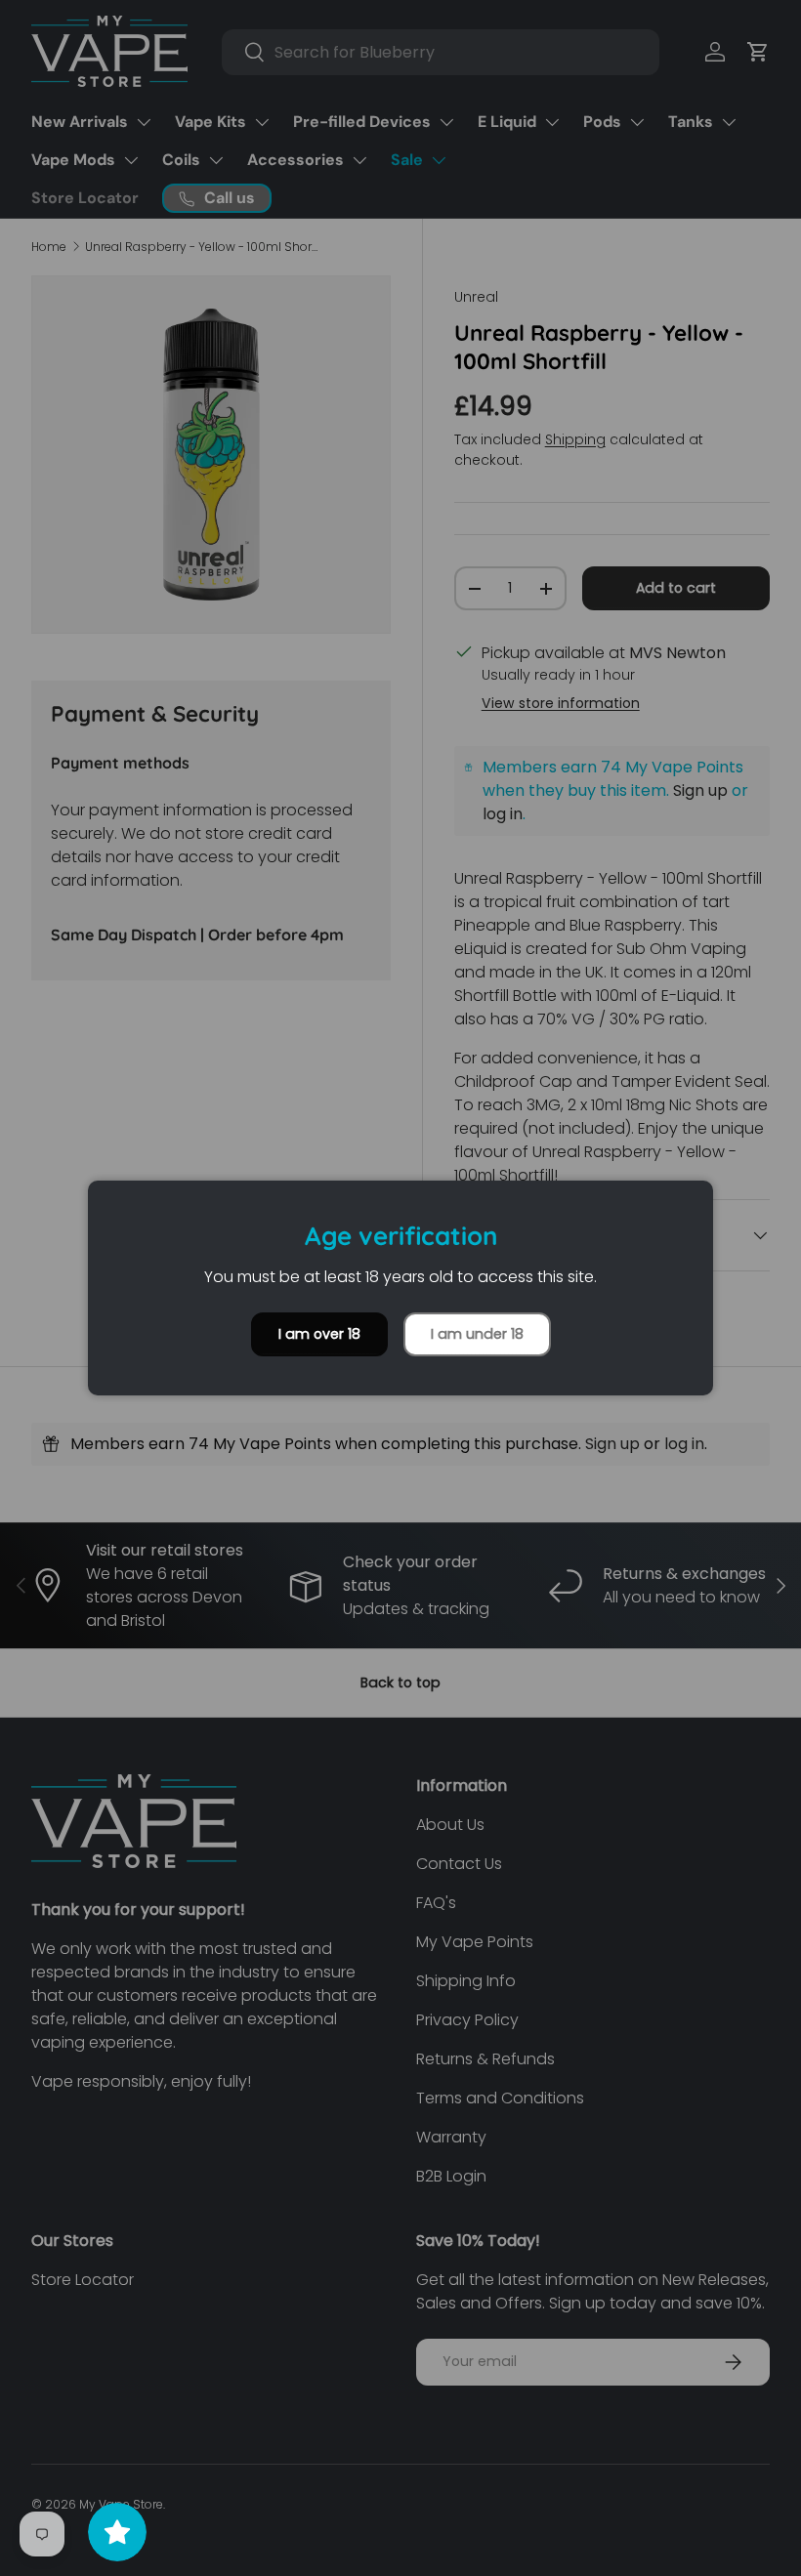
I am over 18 (319, 1334)
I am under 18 (477, 1334)
